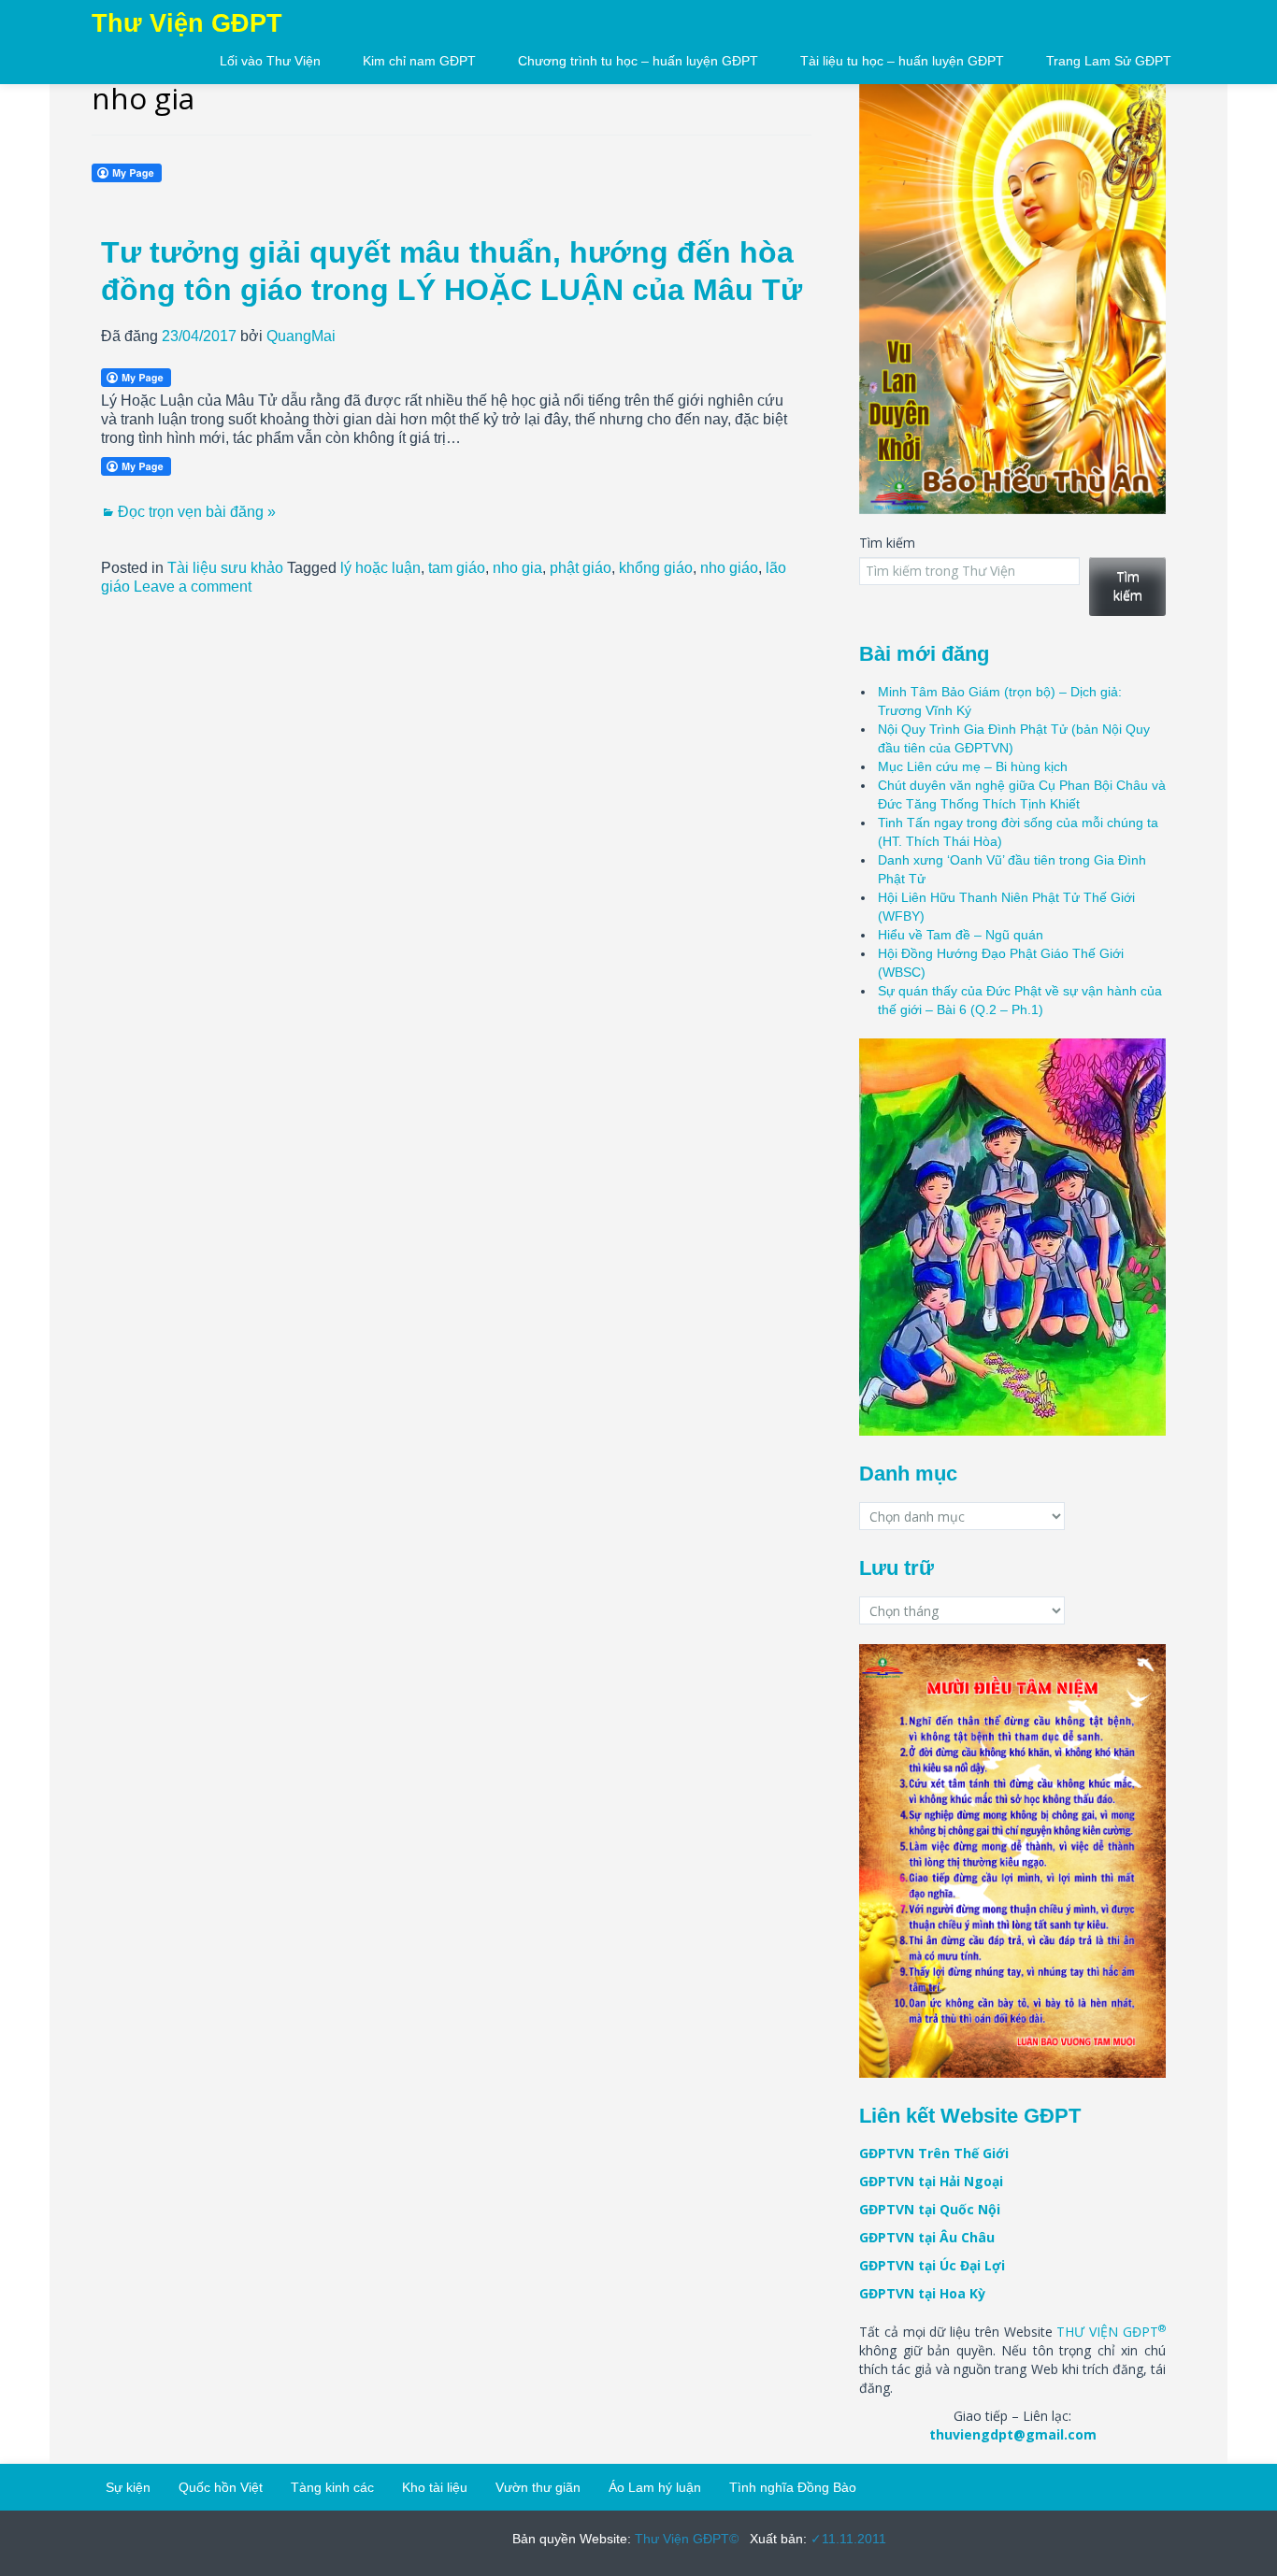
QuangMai (301, 336)
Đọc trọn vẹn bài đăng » (197, 512)
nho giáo (729, 568)
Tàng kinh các (332, 2487)
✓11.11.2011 (847, 2539)
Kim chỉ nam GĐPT (419, 61)
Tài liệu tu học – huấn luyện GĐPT (902, 61)
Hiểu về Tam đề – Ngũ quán (961, 935)
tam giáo (457, 568)
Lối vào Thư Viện (270, 61)
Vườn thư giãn (538, 2487)
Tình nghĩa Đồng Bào (793, 2487)
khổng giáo (656, 568)
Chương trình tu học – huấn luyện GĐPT (638, 61)
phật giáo (581, 568)
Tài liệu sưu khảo (225, 568)
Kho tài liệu (435, 2487)
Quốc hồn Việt (221, 2487)
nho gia (517, 568)
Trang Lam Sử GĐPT (1109, 61)
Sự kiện (128, 2487)
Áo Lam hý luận (655, 2487)
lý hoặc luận (380, 568)
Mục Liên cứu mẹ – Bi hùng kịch (973, 766)
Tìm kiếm (887, 543)
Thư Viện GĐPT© (685, 2539)
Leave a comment (193, 587)
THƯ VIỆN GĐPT (1111, 2332)
